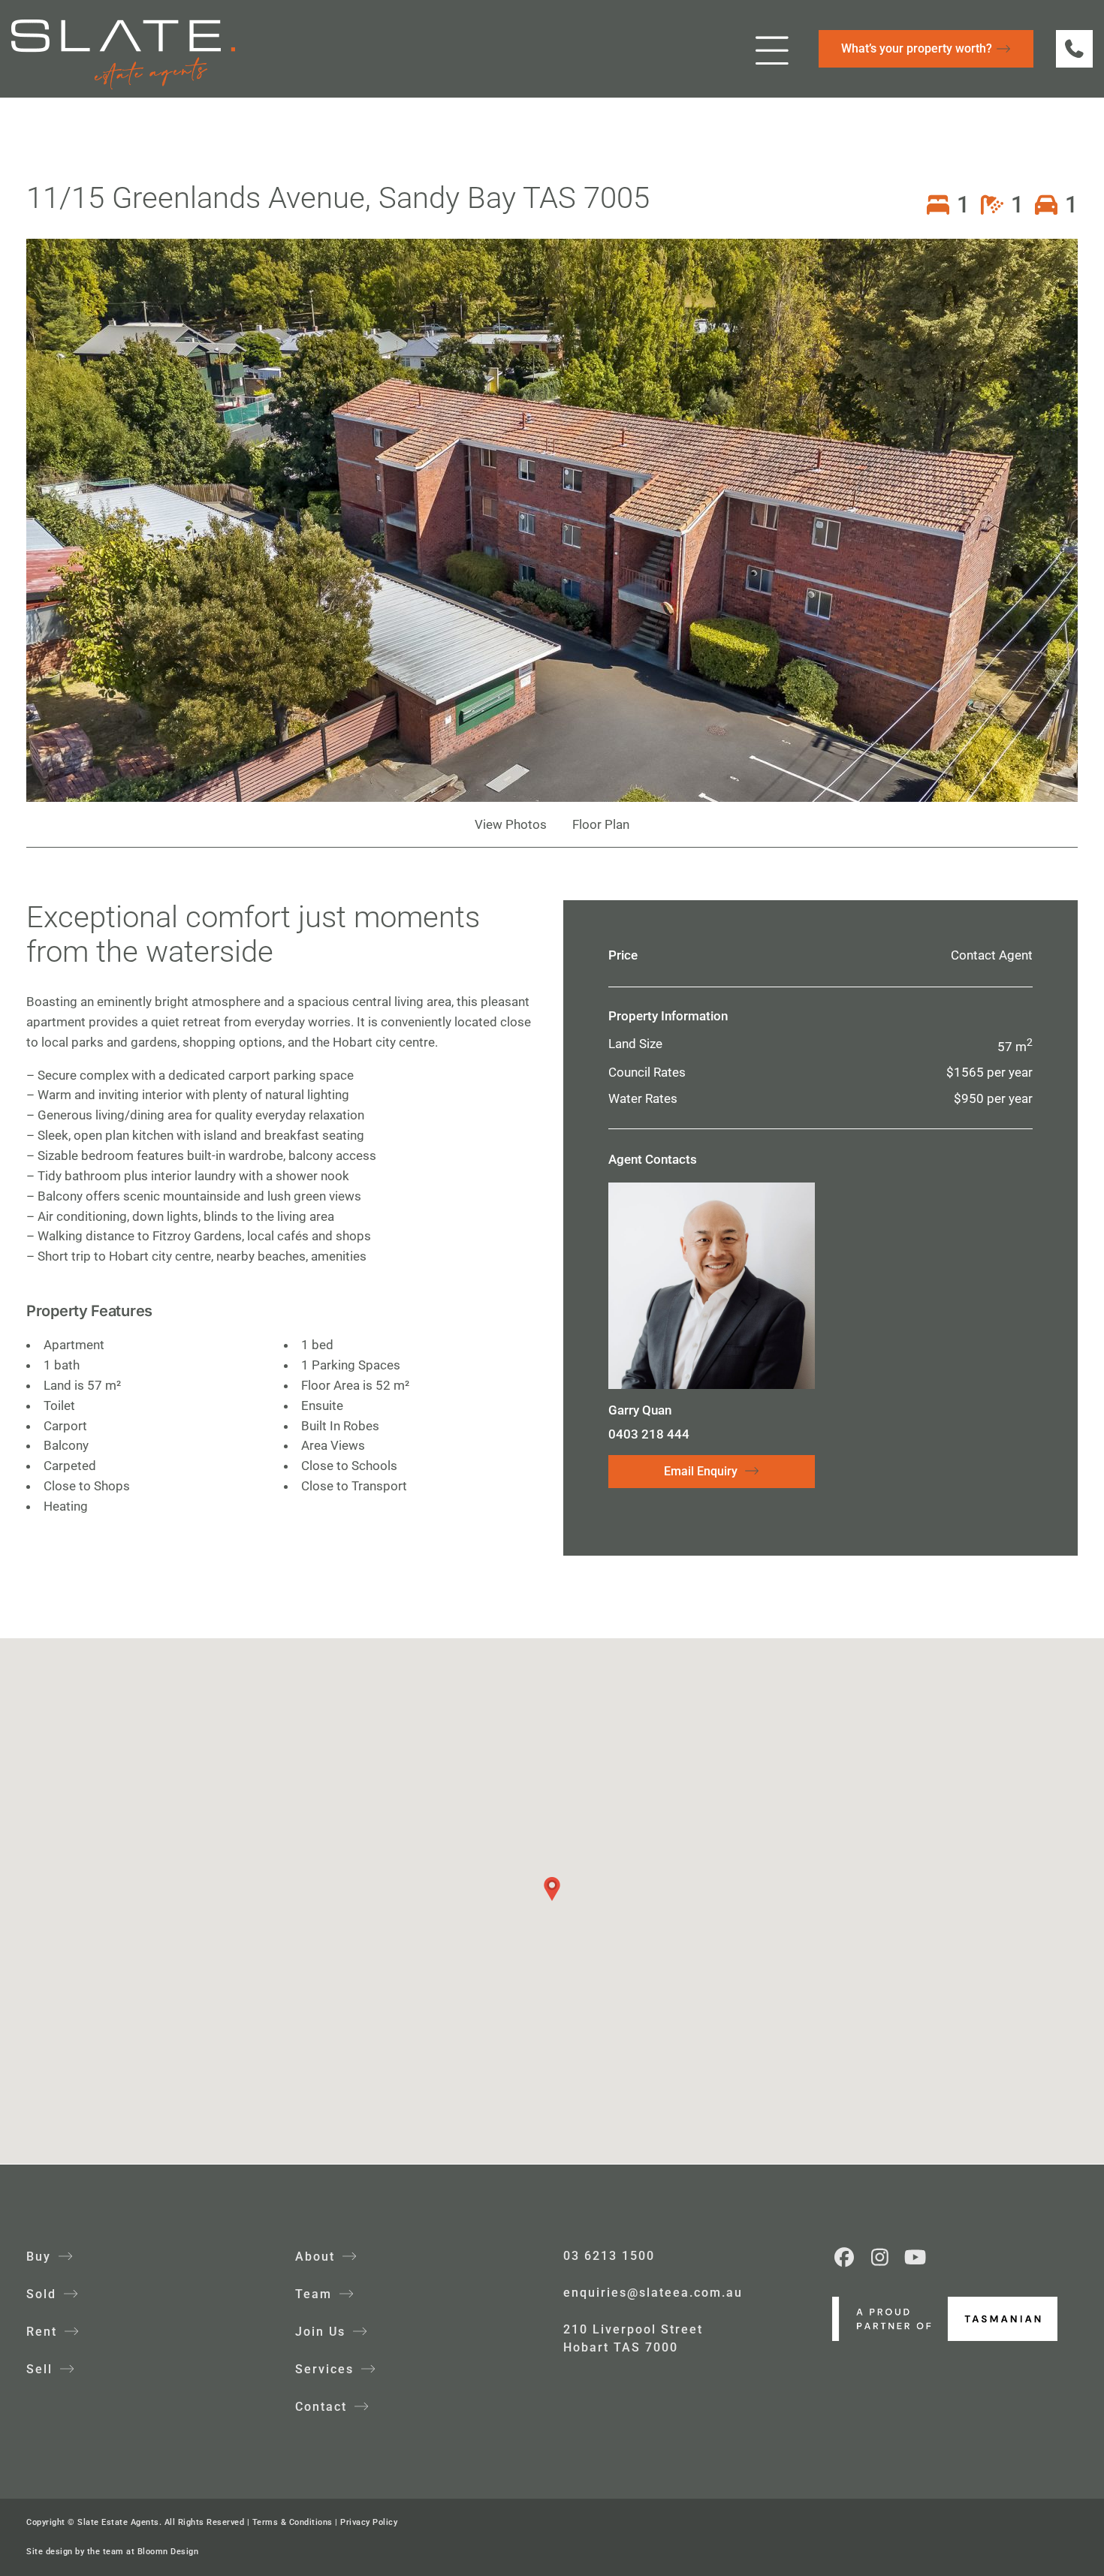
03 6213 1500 (609, 2256)
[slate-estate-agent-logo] (123, 26)
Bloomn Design (168, 2552)
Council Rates (647, 1072)
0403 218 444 (649, 1434)
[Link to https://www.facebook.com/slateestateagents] (845, 2257)
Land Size (635, 1044)
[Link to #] (772, 50)
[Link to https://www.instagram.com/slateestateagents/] (880, 2257)
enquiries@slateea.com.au (653, 2293)
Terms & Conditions (293, 2522)
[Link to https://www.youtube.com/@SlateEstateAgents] (916, 2257)
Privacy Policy (369, 2522)
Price (623, 955)
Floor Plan (601, 824)
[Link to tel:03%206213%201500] (1074, 48)
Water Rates (643, 1098)
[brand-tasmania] (945, 2303)
